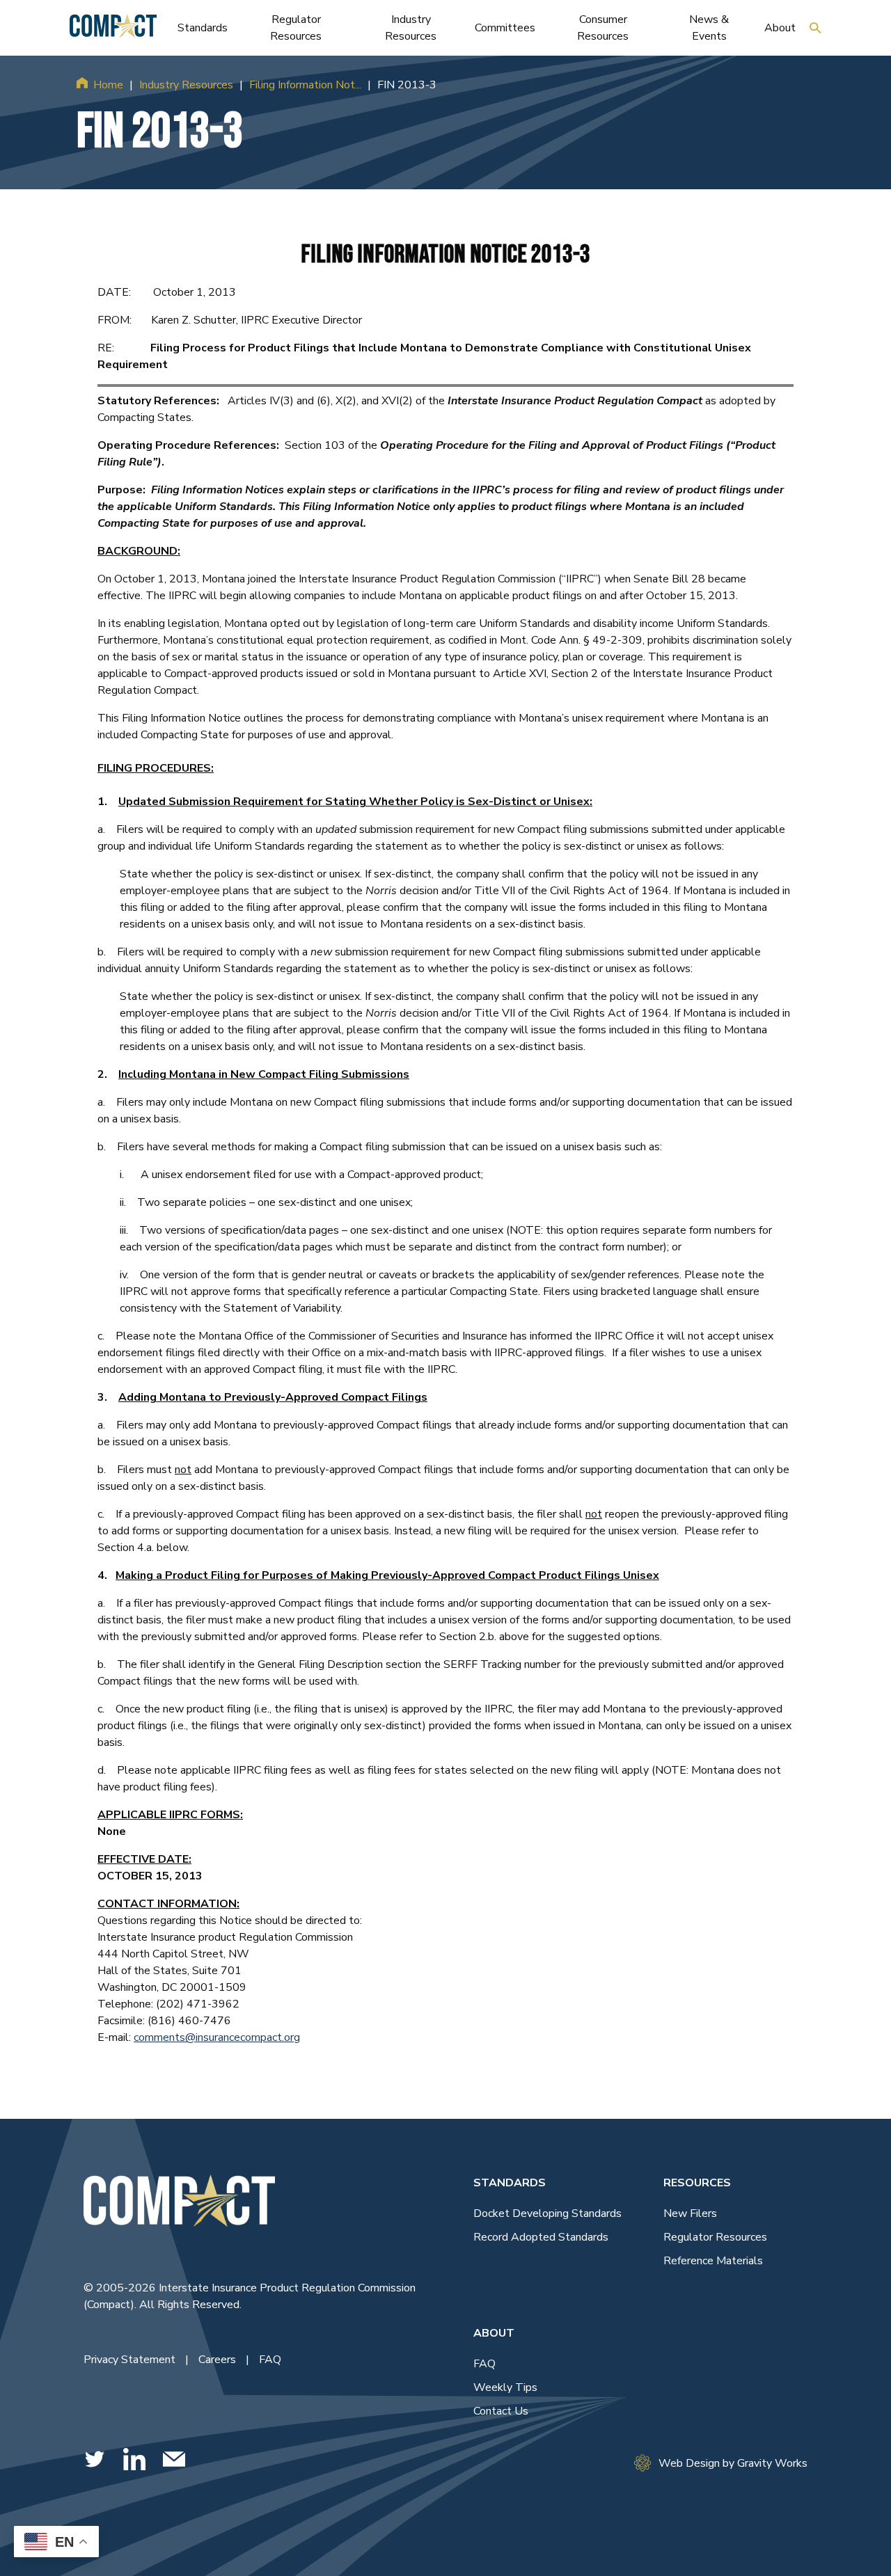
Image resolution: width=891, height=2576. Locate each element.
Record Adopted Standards (541, 2237)
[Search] (815, 28)
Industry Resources (186, 85)
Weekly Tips (505, 2387)
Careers (219, 2360)
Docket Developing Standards (547, 2213)
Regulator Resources (715, 2237)
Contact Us (501, 2411)
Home (108, 85)
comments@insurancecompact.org (217, 2037)
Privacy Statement (131, 2360)
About (494, 2333)
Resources (697, 2183)
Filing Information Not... (305, 85)
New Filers (690, 2213)
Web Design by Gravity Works (733, 2463)
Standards (510, 2183)
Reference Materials (713, 2261)
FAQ (270, 2360)
